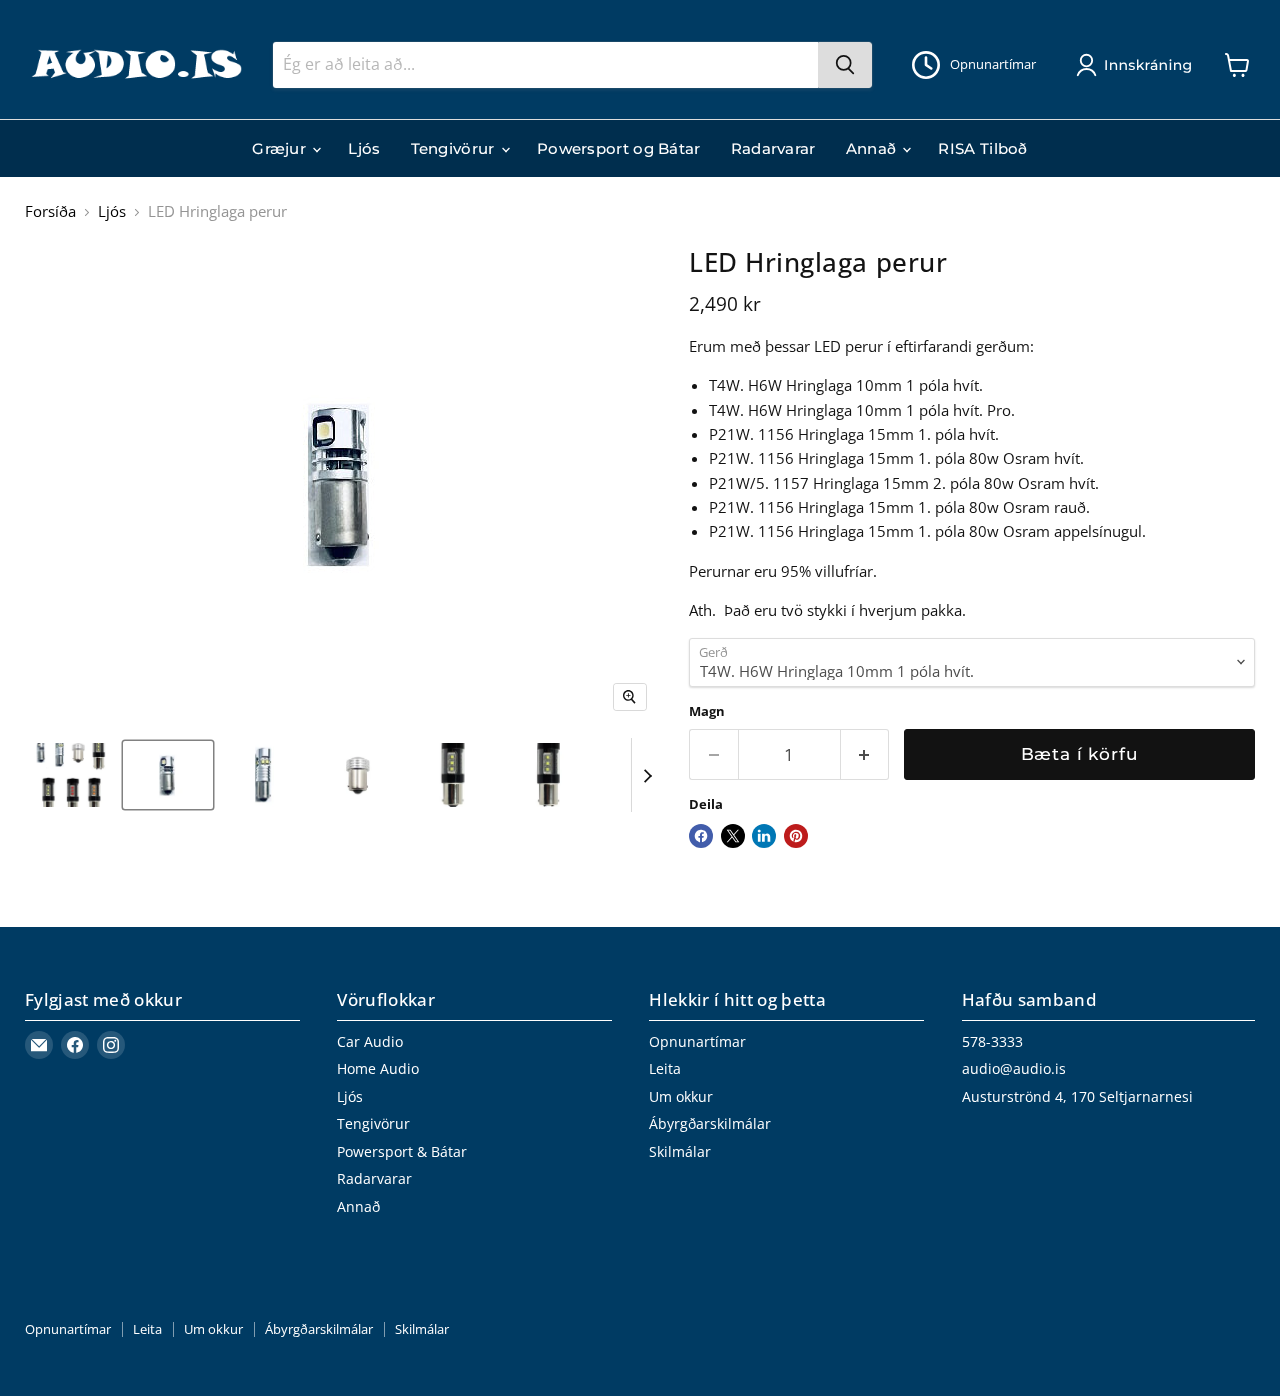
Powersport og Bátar (619, 148)
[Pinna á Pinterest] (796, 836)
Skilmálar (680, 1151)
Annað (873, 148)
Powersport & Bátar (402, 1151)
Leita (665, 1068)
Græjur (281, 148)
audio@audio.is (1014, 1068)
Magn (707, 711)
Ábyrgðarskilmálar (710, 1123)
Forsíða (50, 211)
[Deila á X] (733, 836)
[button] (1138, 65)
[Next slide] (647, 775)
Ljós (364, 148)
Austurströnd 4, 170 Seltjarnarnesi (1077, 1096)
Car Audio (370, 1041)
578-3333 (992, 1041)
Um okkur (681, 1096)
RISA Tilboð (982, 148)
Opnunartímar (697, 1041)
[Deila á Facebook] (701, 836)
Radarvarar (773, 148)
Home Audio (378, 1068)
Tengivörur (455, 148)
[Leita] (845, 65)
